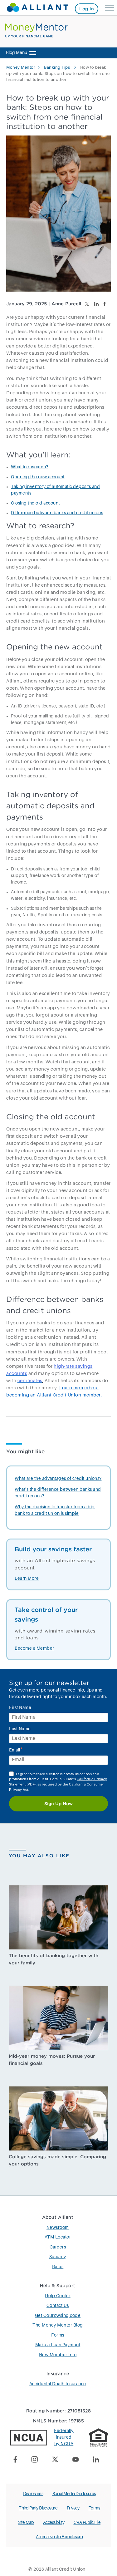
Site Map (26, 2523)
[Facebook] (18, 2460)
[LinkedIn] (98, 2461)
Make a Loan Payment (58, 2345)
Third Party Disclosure (38, 2508)
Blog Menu (17, 53)
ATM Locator (58, 2237)
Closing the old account (35, 503)
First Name (20, 1708)
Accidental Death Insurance (58, 2384)
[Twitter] (57, 2460)
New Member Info (58, 2355)
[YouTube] (78, 2460)
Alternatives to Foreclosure (59, 2537)
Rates (58, 2267)
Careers (58, 2247)
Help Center (58, 2296)
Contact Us (58, 2306)
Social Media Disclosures (74, 2494)
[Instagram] (37, 2460)
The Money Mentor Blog (58, 2325)
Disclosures (33, 2494)
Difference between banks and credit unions (57, 513)
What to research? (30, 467)
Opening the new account (38, 477)
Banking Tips (58, 68)
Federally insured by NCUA (64, 2437)
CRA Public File (87, 2523)
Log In (87, 9)
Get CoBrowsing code (58, 2316)
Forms (58, 2335)
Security (58, 2257)
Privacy (73, 2508)
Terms (94, 2508)
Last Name (20, 1729)
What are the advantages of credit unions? (58, 1479)
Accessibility (54, 2523)
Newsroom (58, 2228)
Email (16, 1750)
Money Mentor (21, 68)
